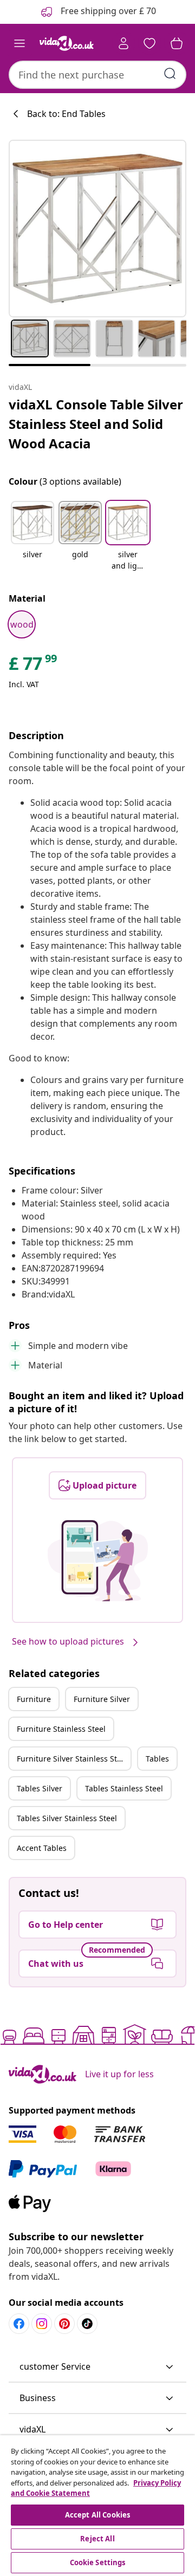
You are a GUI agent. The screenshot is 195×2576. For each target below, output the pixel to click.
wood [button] (22, 624)
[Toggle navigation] (19, 43)
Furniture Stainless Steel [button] (61, 1729)
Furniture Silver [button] (102, 1699)
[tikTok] (87, 2324)
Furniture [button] (34, 1699)
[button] (32, 537)
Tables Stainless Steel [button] (124, 1788)
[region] (97, 2506)
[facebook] (19, 2324)
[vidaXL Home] (67, 43)
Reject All (97, 2539)
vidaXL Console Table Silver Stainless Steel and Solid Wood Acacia (96, 424)
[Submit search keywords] (170, 74)
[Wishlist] (149, 43)
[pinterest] (64, 2324)
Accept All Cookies (97, 2515)
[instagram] (42, 2324)
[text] (34, 666)
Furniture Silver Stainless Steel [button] (72, 1759)
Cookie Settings (98, 2562)
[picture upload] (98, 1561)
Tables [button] (157, 1759)
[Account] (123, 43)
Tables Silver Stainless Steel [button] (67, 1818)
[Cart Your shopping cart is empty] (177, 43)
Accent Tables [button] (42, 1848)
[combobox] (97, 75)
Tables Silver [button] (40, 1788)
